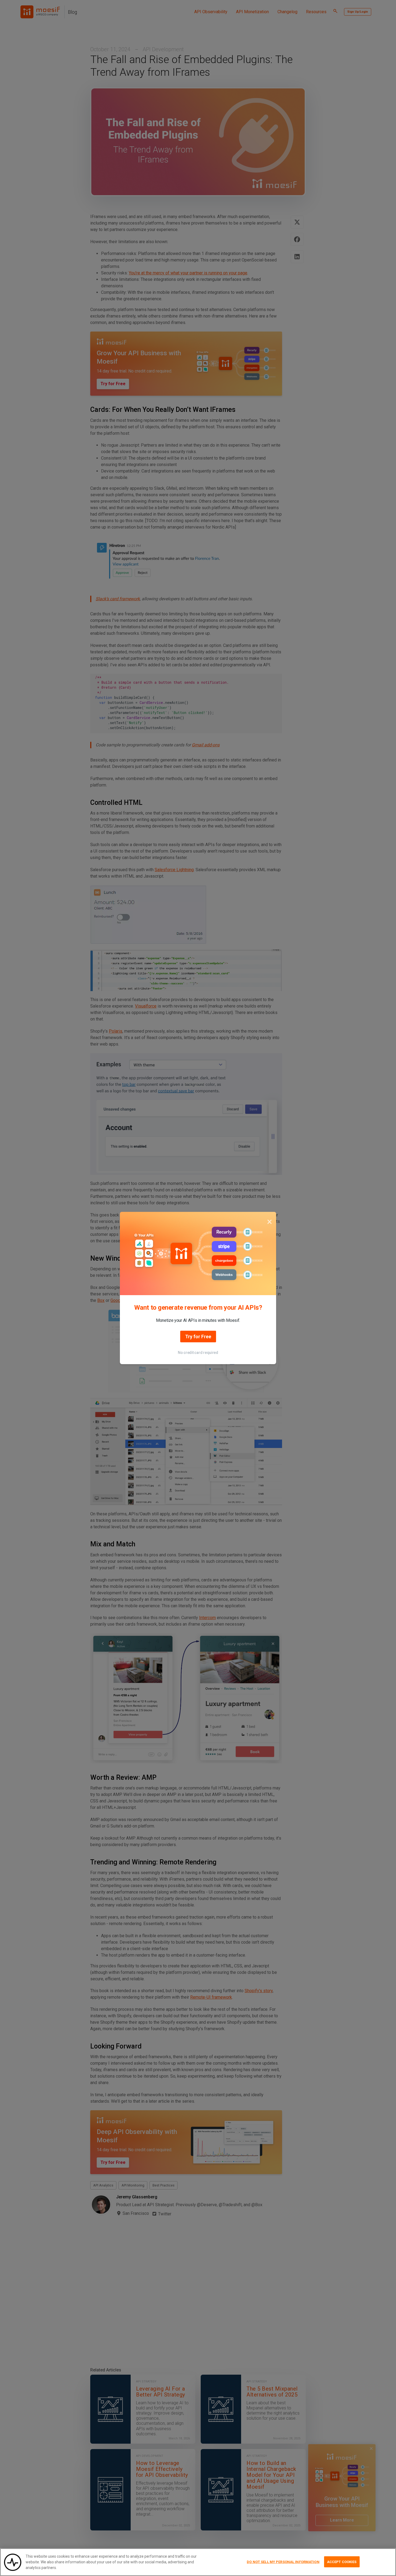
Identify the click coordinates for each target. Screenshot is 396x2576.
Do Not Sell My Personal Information (283, 2562)
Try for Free (198, 1337)
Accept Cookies (342, 2562)
